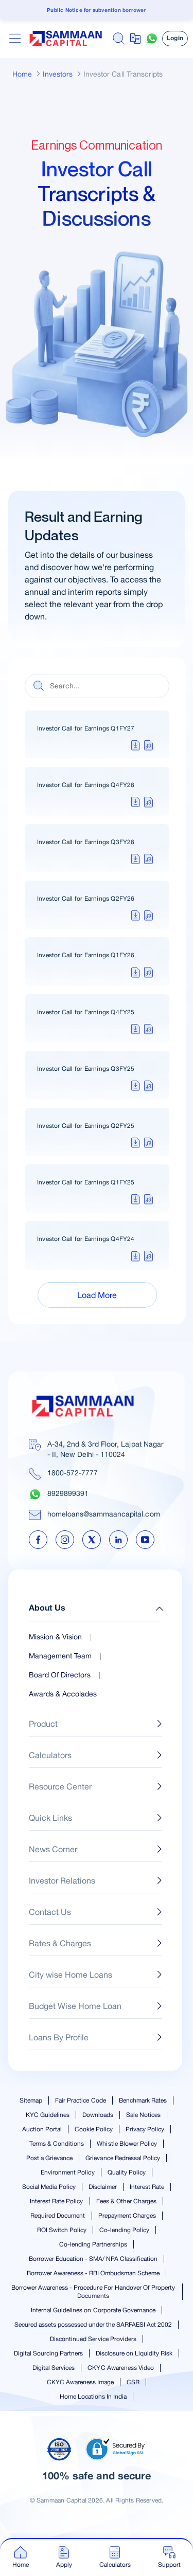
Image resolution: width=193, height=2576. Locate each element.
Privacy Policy (145, 2129)
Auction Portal (42, 2129)
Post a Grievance (49, 2158)
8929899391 (68, 1493)
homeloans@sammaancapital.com (104, 1514)
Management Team (60, 1656)
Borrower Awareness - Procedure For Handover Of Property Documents (93, 2292)
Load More (97, 1295)
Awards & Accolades (63, 1694)
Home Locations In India (93, 2397)
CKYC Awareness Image (80, 2382)
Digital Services (54, 2368)
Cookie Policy (94, 2129)
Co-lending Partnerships (93, 2244)
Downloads (98, 2115)
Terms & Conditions (57, 2144)
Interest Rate (147, 2187)
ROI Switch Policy (62, 2230)
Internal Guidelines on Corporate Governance (93, 2310)
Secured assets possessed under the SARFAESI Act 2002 (93, 2325)
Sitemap (31, 2100)
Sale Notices (143, 2115)
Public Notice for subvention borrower (96, 11)
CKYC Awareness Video (120, 2368)
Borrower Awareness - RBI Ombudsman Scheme (93, 2273)
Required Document (58, 2216)
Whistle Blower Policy (127, 2144)
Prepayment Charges (127, 2216)
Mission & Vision (55, 1637)
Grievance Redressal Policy (122, 2158)
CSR (133, 2382)
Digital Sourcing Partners (48, 2353)
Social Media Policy (49, 2187)
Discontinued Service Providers (93, 2339)
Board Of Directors (60, 1675)
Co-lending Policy (124, 2230)
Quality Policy (127, 2172)
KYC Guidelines (48, 2115)
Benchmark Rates (143, 2100)
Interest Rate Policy (56, 2201)
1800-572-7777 (73, 1473)
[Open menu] (15, 39)
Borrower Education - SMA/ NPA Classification (93, 2259)
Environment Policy (67, 2172)
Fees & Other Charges (126, 2201)
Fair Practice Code (80, 2100)
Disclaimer (103, 2187)
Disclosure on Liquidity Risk (134, 2353)
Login (175, 38)
